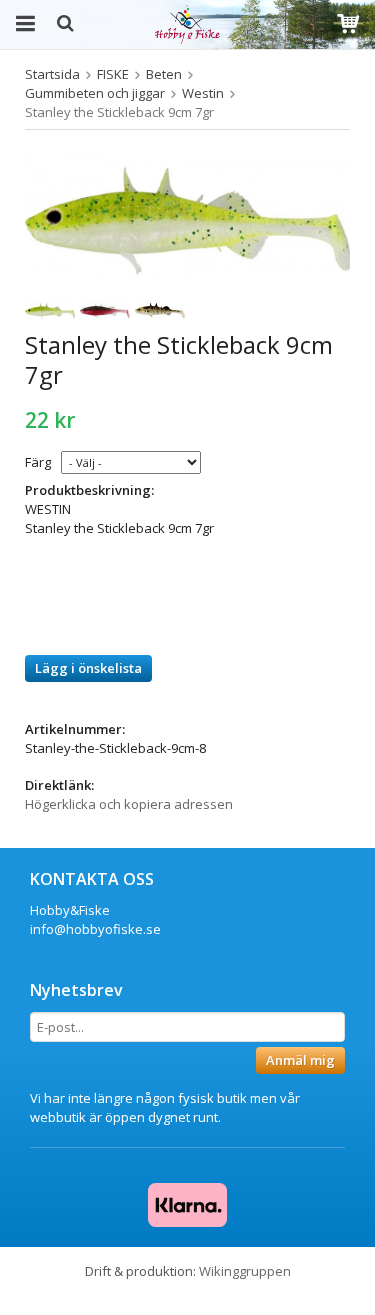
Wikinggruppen (245, 1271)
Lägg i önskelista (88, 668)
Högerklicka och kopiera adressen (129, 804)
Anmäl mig (300, 1060)
